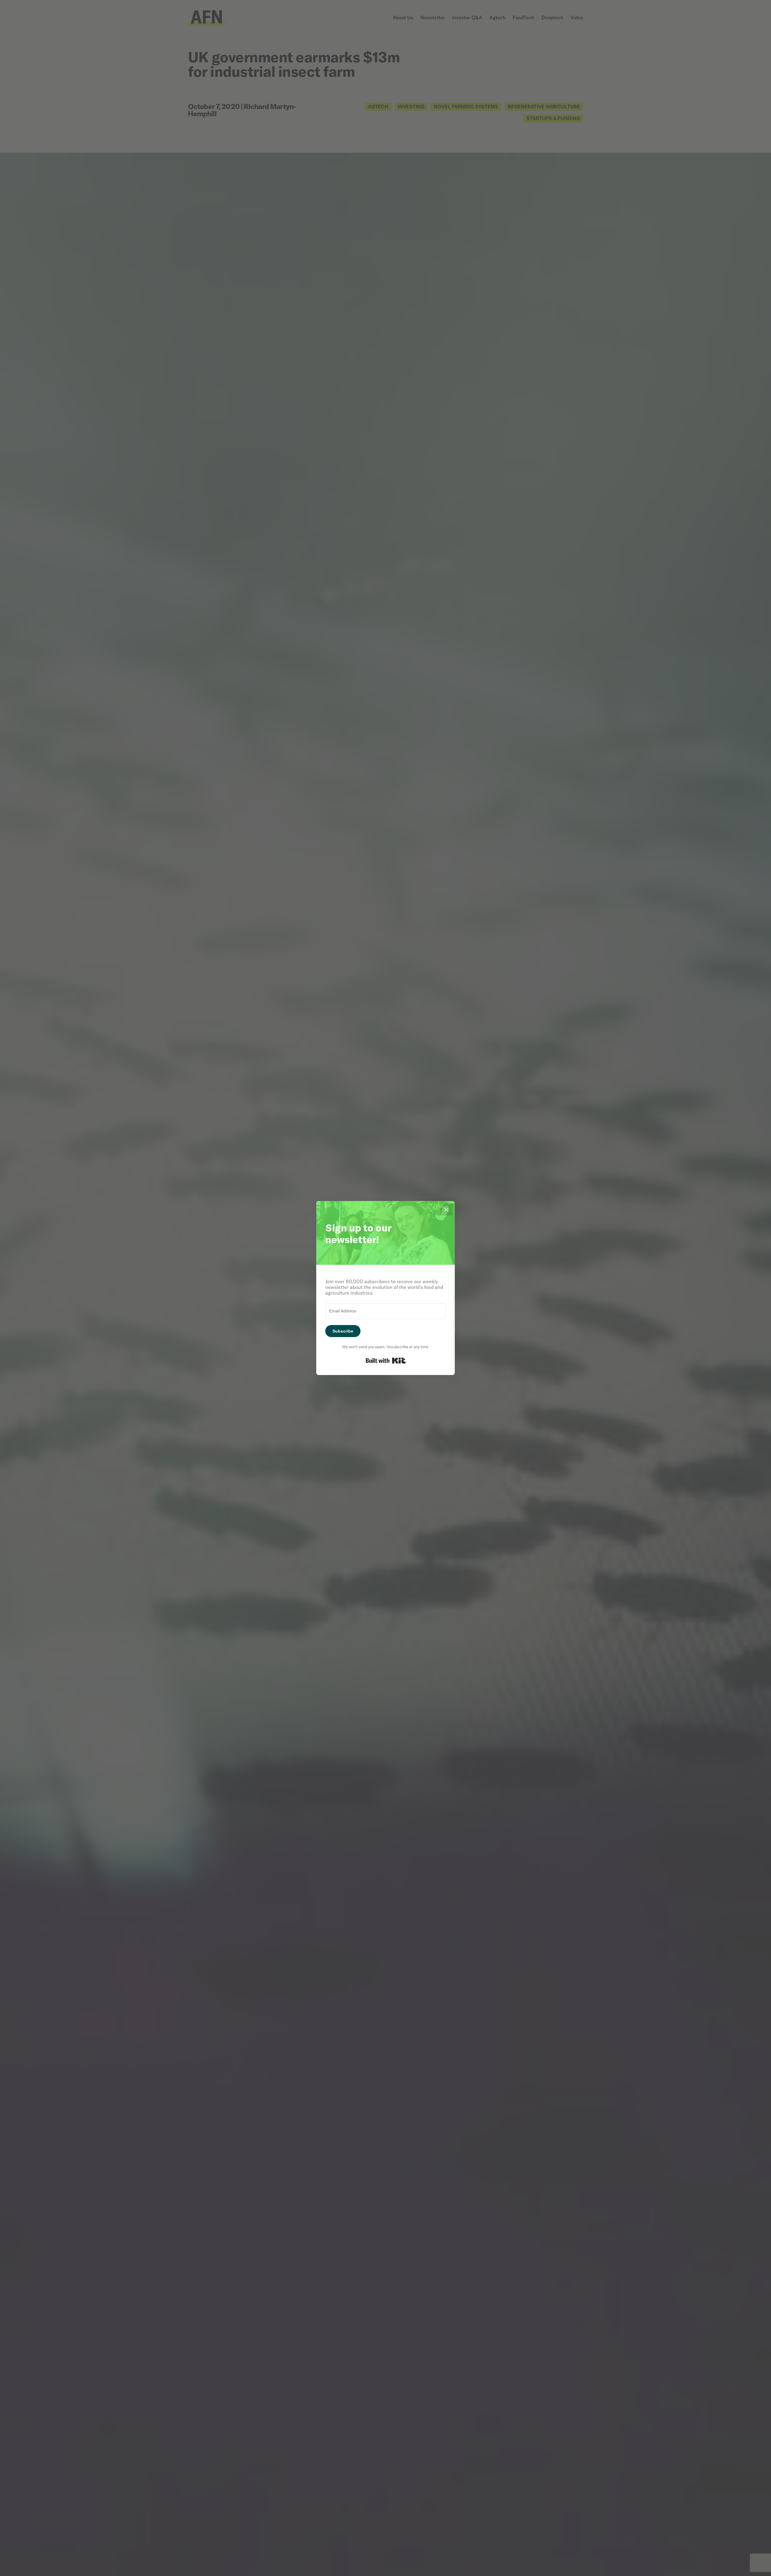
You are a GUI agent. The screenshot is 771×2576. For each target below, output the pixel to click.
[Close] (446, 1209)
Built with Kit (386, 1361)
